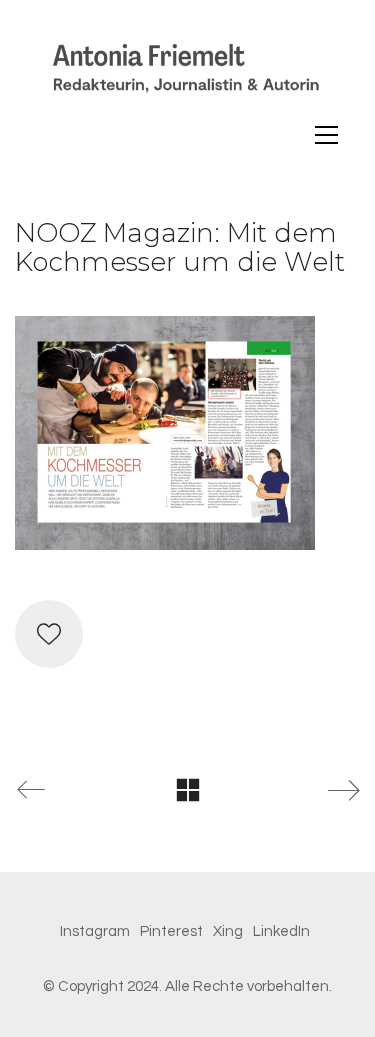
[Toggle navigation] (326, 135)
